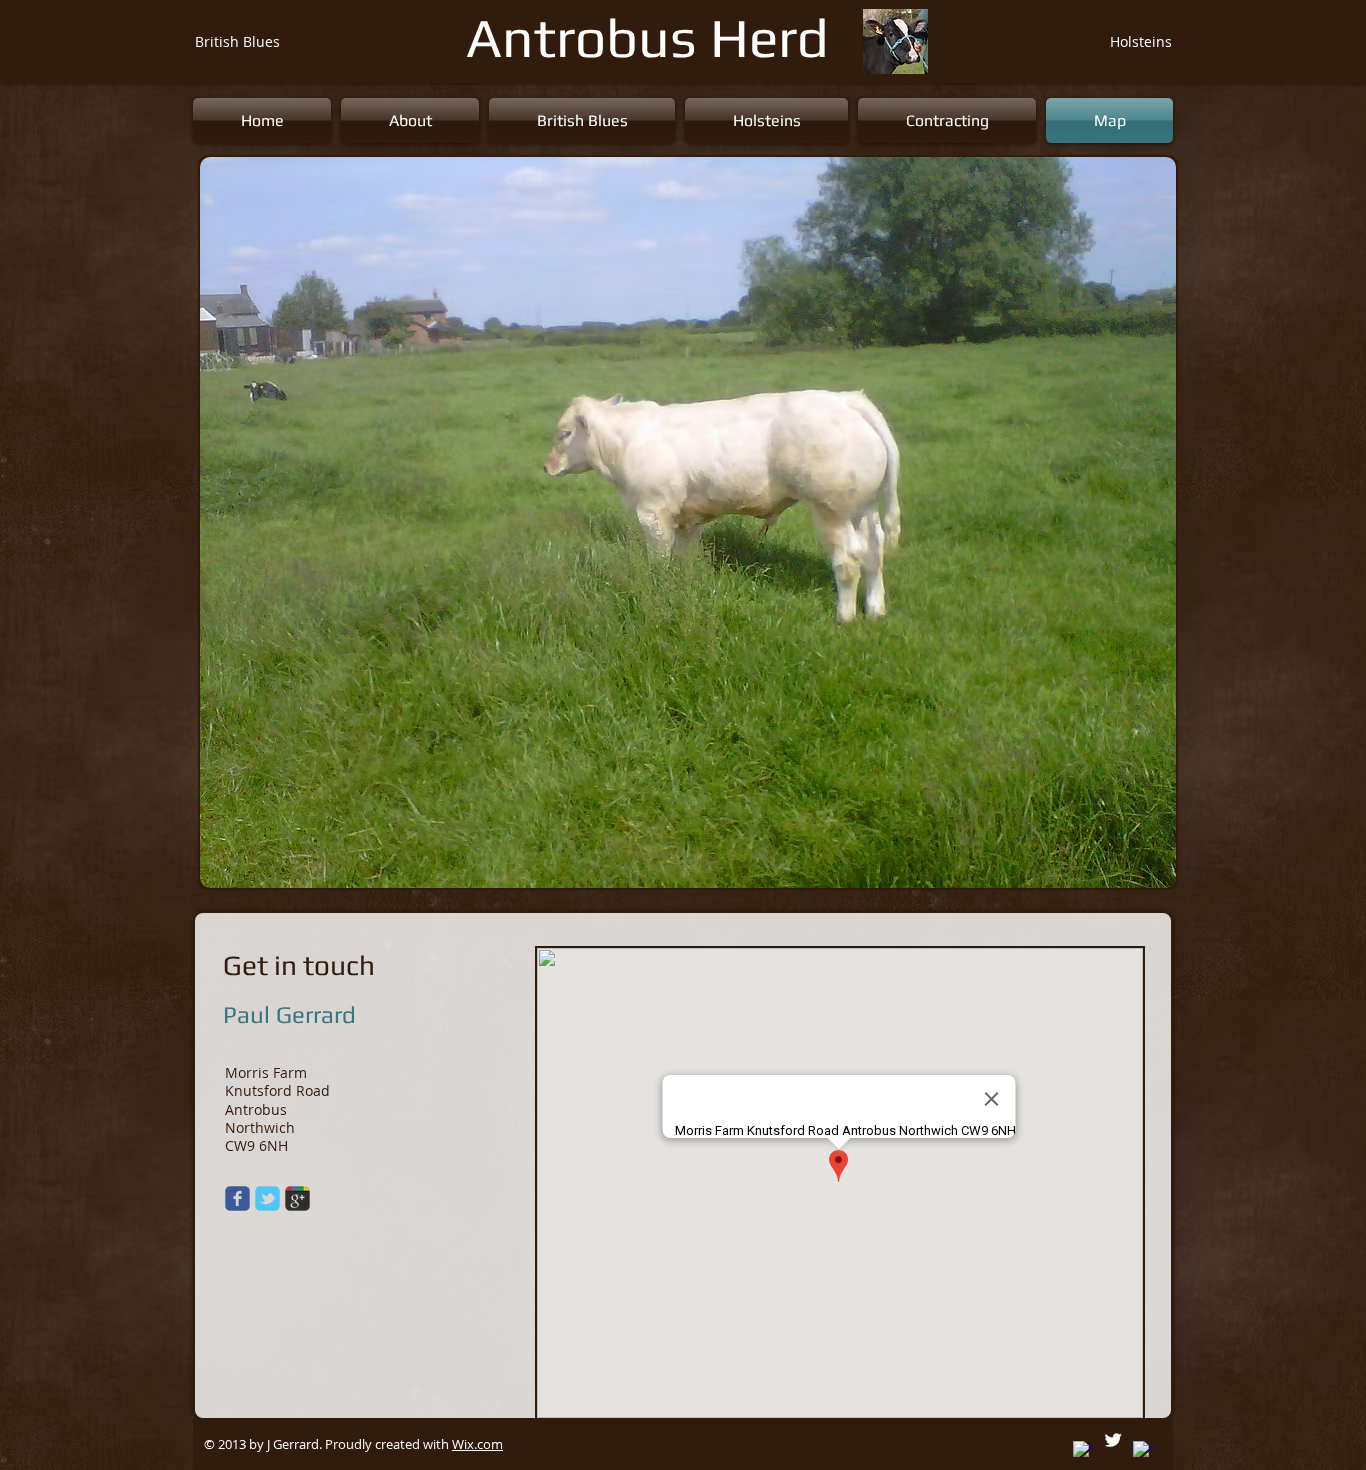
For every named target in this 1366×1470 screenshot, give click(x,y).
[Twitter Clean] (1113, 1440)
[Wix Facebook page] (237, 1198)
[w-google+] (1083, 1451)
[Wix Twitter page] (267, 1198)
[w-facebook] (1143, 1451)
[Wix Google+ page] (297, 1198)
